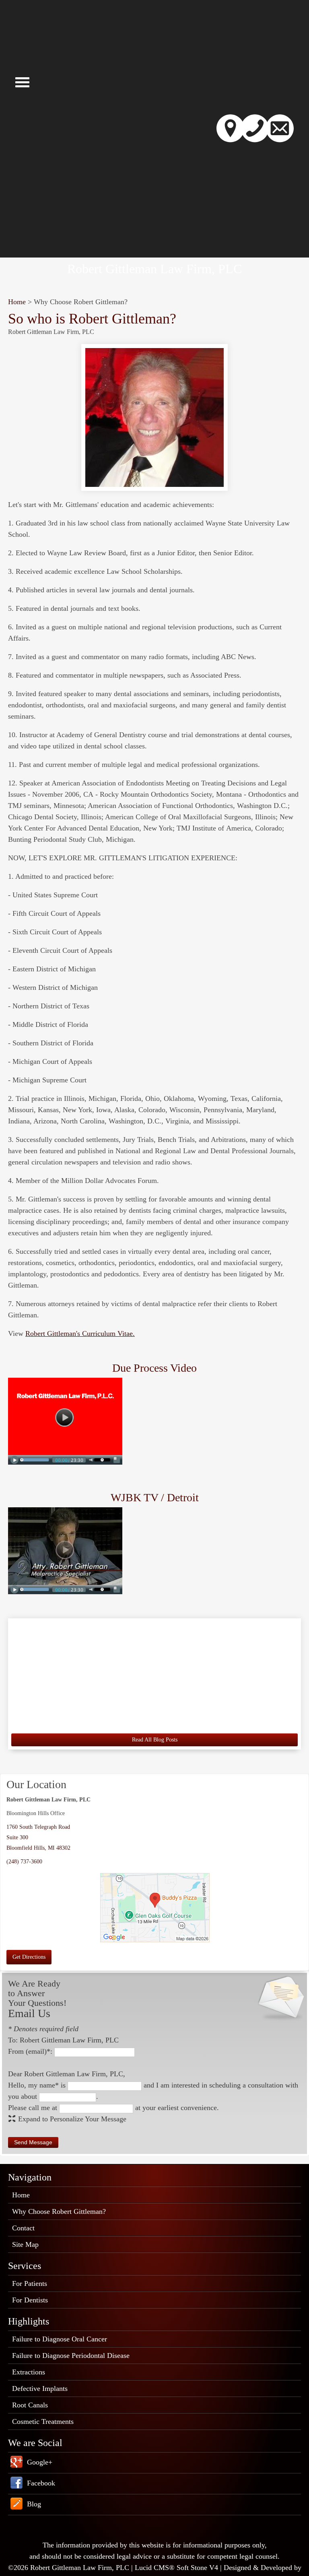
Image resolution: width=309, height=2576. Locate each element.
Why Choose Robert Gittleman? (59, 2211)
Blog (34, 2504)
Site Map (25, 2244)
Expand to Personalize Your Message (72, 2119)
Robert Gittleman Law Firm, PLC (154, 269)
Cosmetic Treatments (43, 2421)
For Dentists (30, 2300)
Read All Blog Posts (155, 1740)
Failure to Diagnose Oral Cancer (60, 2339)
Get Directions (29, 1957)
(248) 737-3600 (24, 1862)
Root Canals (30, 2405)
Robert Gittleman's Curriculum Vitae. (80, 1333)
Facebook (41, 2483)
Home (17, 302)
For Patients (30, 2283)
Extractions (29, 2372)
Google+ (40, 2462)
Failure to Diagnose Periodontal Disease (71, 2355)
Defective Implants (40, 2388)
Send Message (33, 2142)
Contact (23, 2228)
